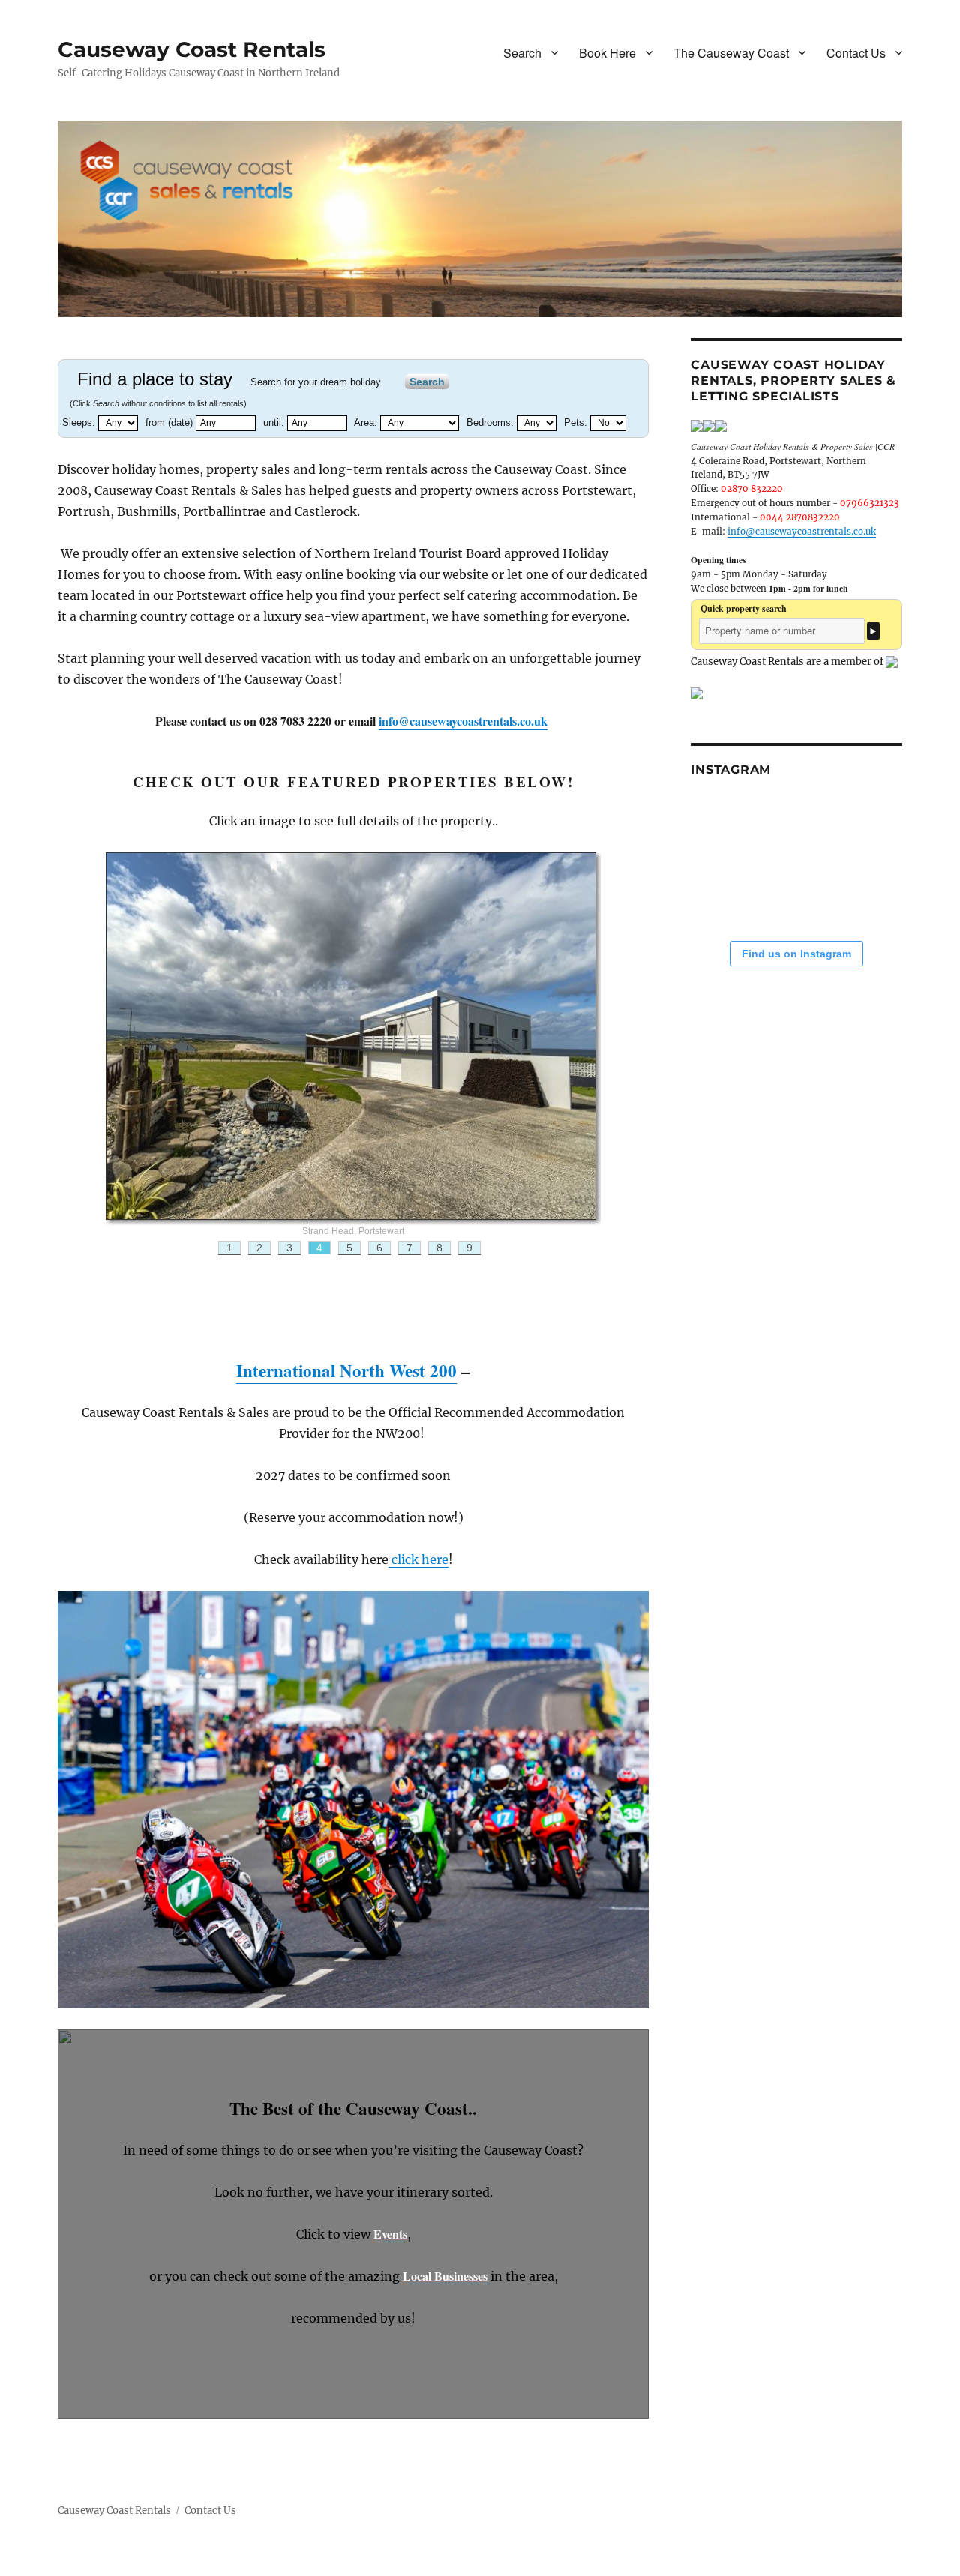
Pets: (577, 422)
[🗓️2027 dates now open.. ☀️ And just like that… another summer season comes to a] (802, 824)
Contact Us (856, 53)
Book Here (607, 53)
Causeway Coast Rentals (192, 49)
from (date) (171, 422)
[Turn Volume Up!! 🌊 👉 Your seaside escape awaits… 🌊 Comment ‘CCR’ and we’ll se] (734, 892)
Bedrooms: (492, 422)
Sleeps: (80, 422)
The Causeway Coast (731, 53)
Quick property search (744, 608)
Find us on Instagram (796, 954)
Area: (367, 422)
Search (522, 53)
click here (418, 1559)
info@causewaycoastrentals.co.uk (463, 721)
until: (275, 422)
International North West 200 (346, 1370)
